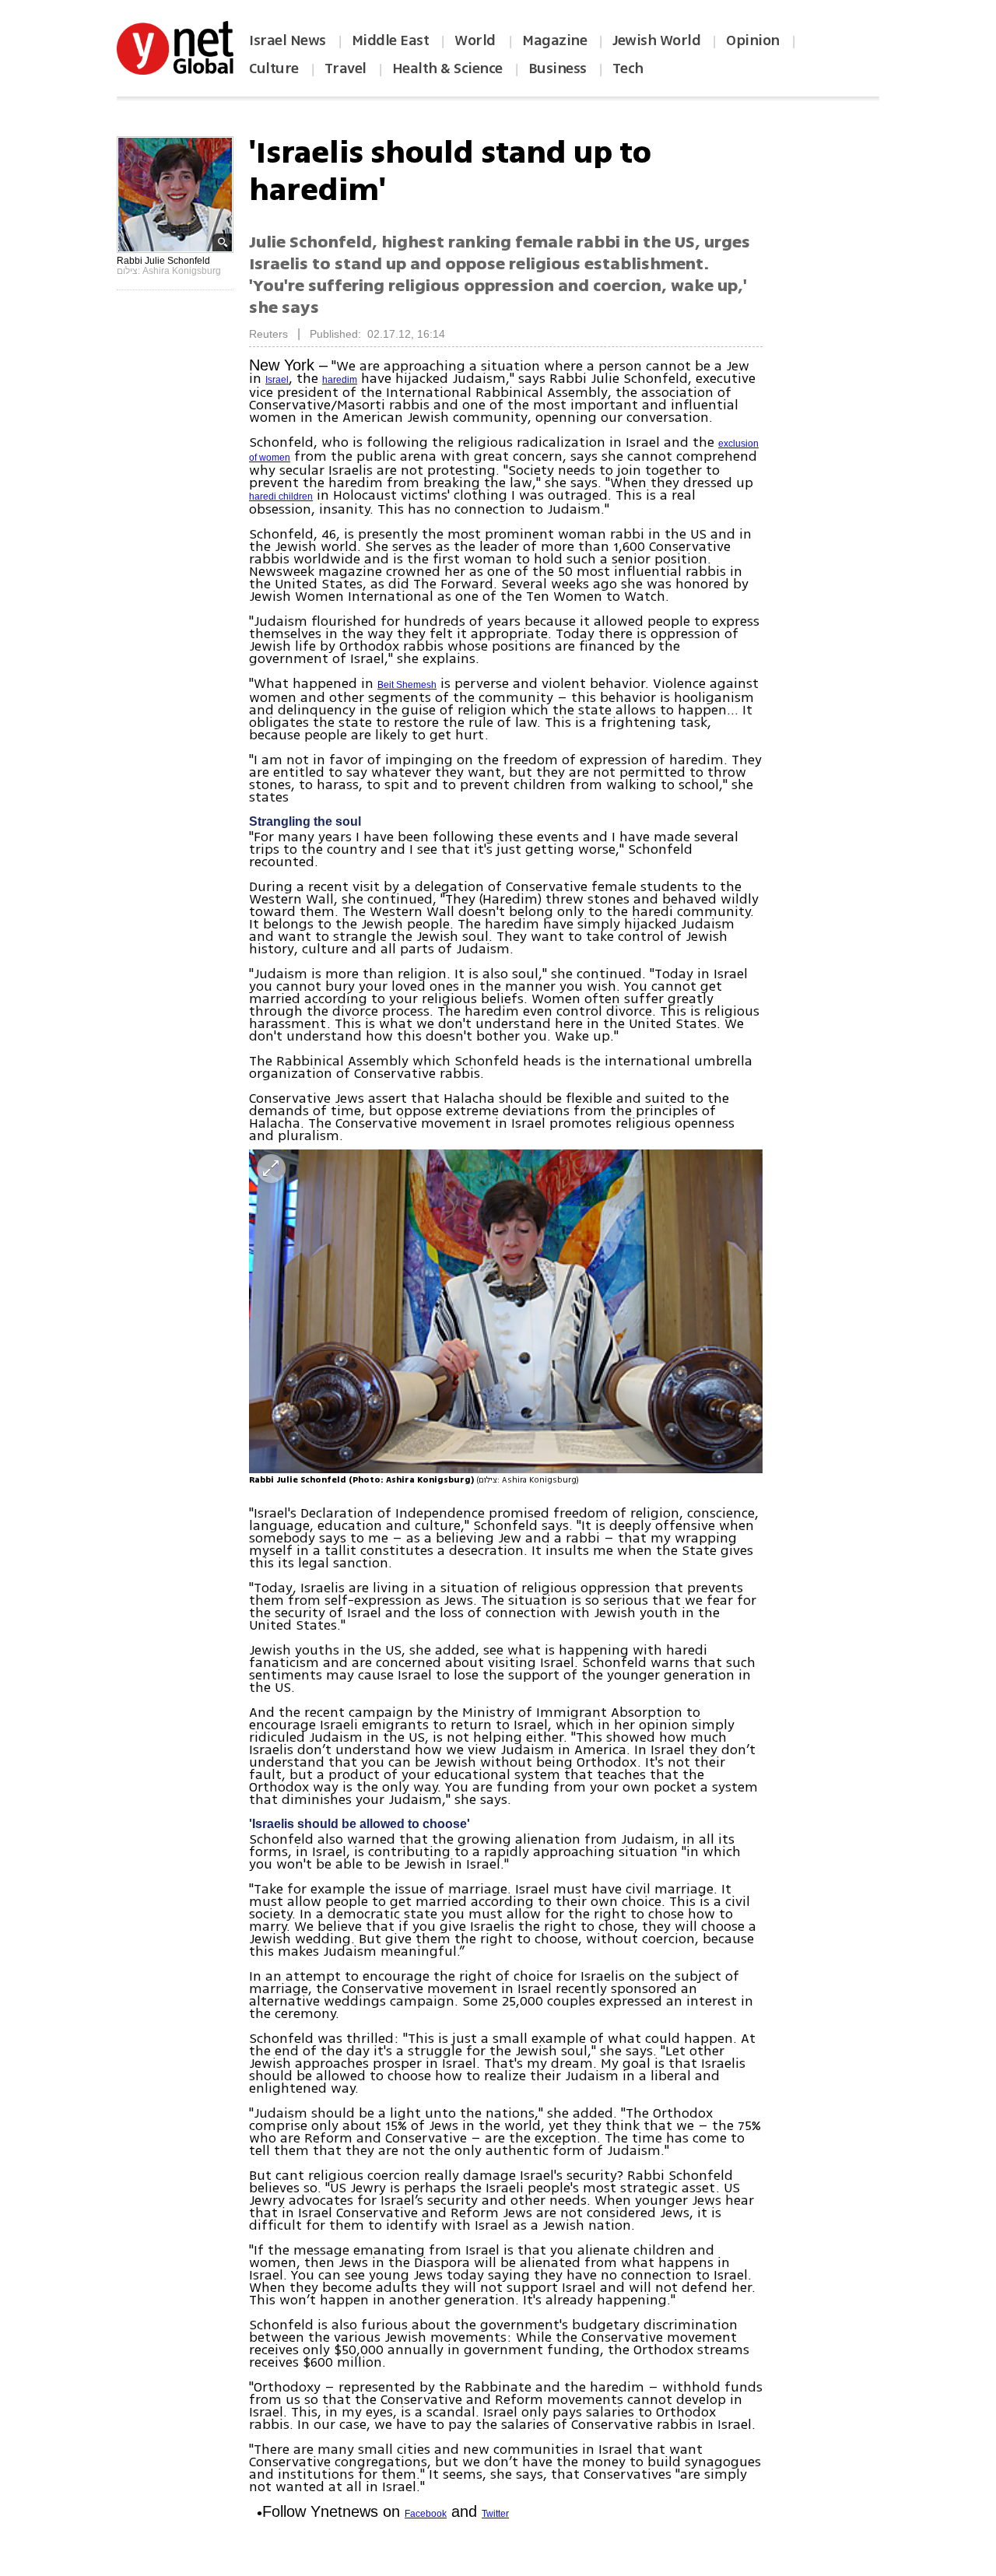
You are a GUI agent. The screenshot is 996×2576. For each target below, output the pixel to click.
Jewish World (656, 40)
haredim (340, 380)
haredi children (281, 497)
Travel (345, 68)
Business (558, 68)
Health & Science (447, 68)
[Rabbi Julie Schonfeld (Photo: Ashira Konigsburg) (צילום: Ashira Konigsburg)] (506, 1311)
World (477, 40)
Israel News (288, 40)
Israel (277, 380)
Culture (274, 68)
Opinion (753, 40)
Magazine (554, 40)
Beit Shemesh (407, 685)
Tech (628, 68)
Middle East (391, 40)
